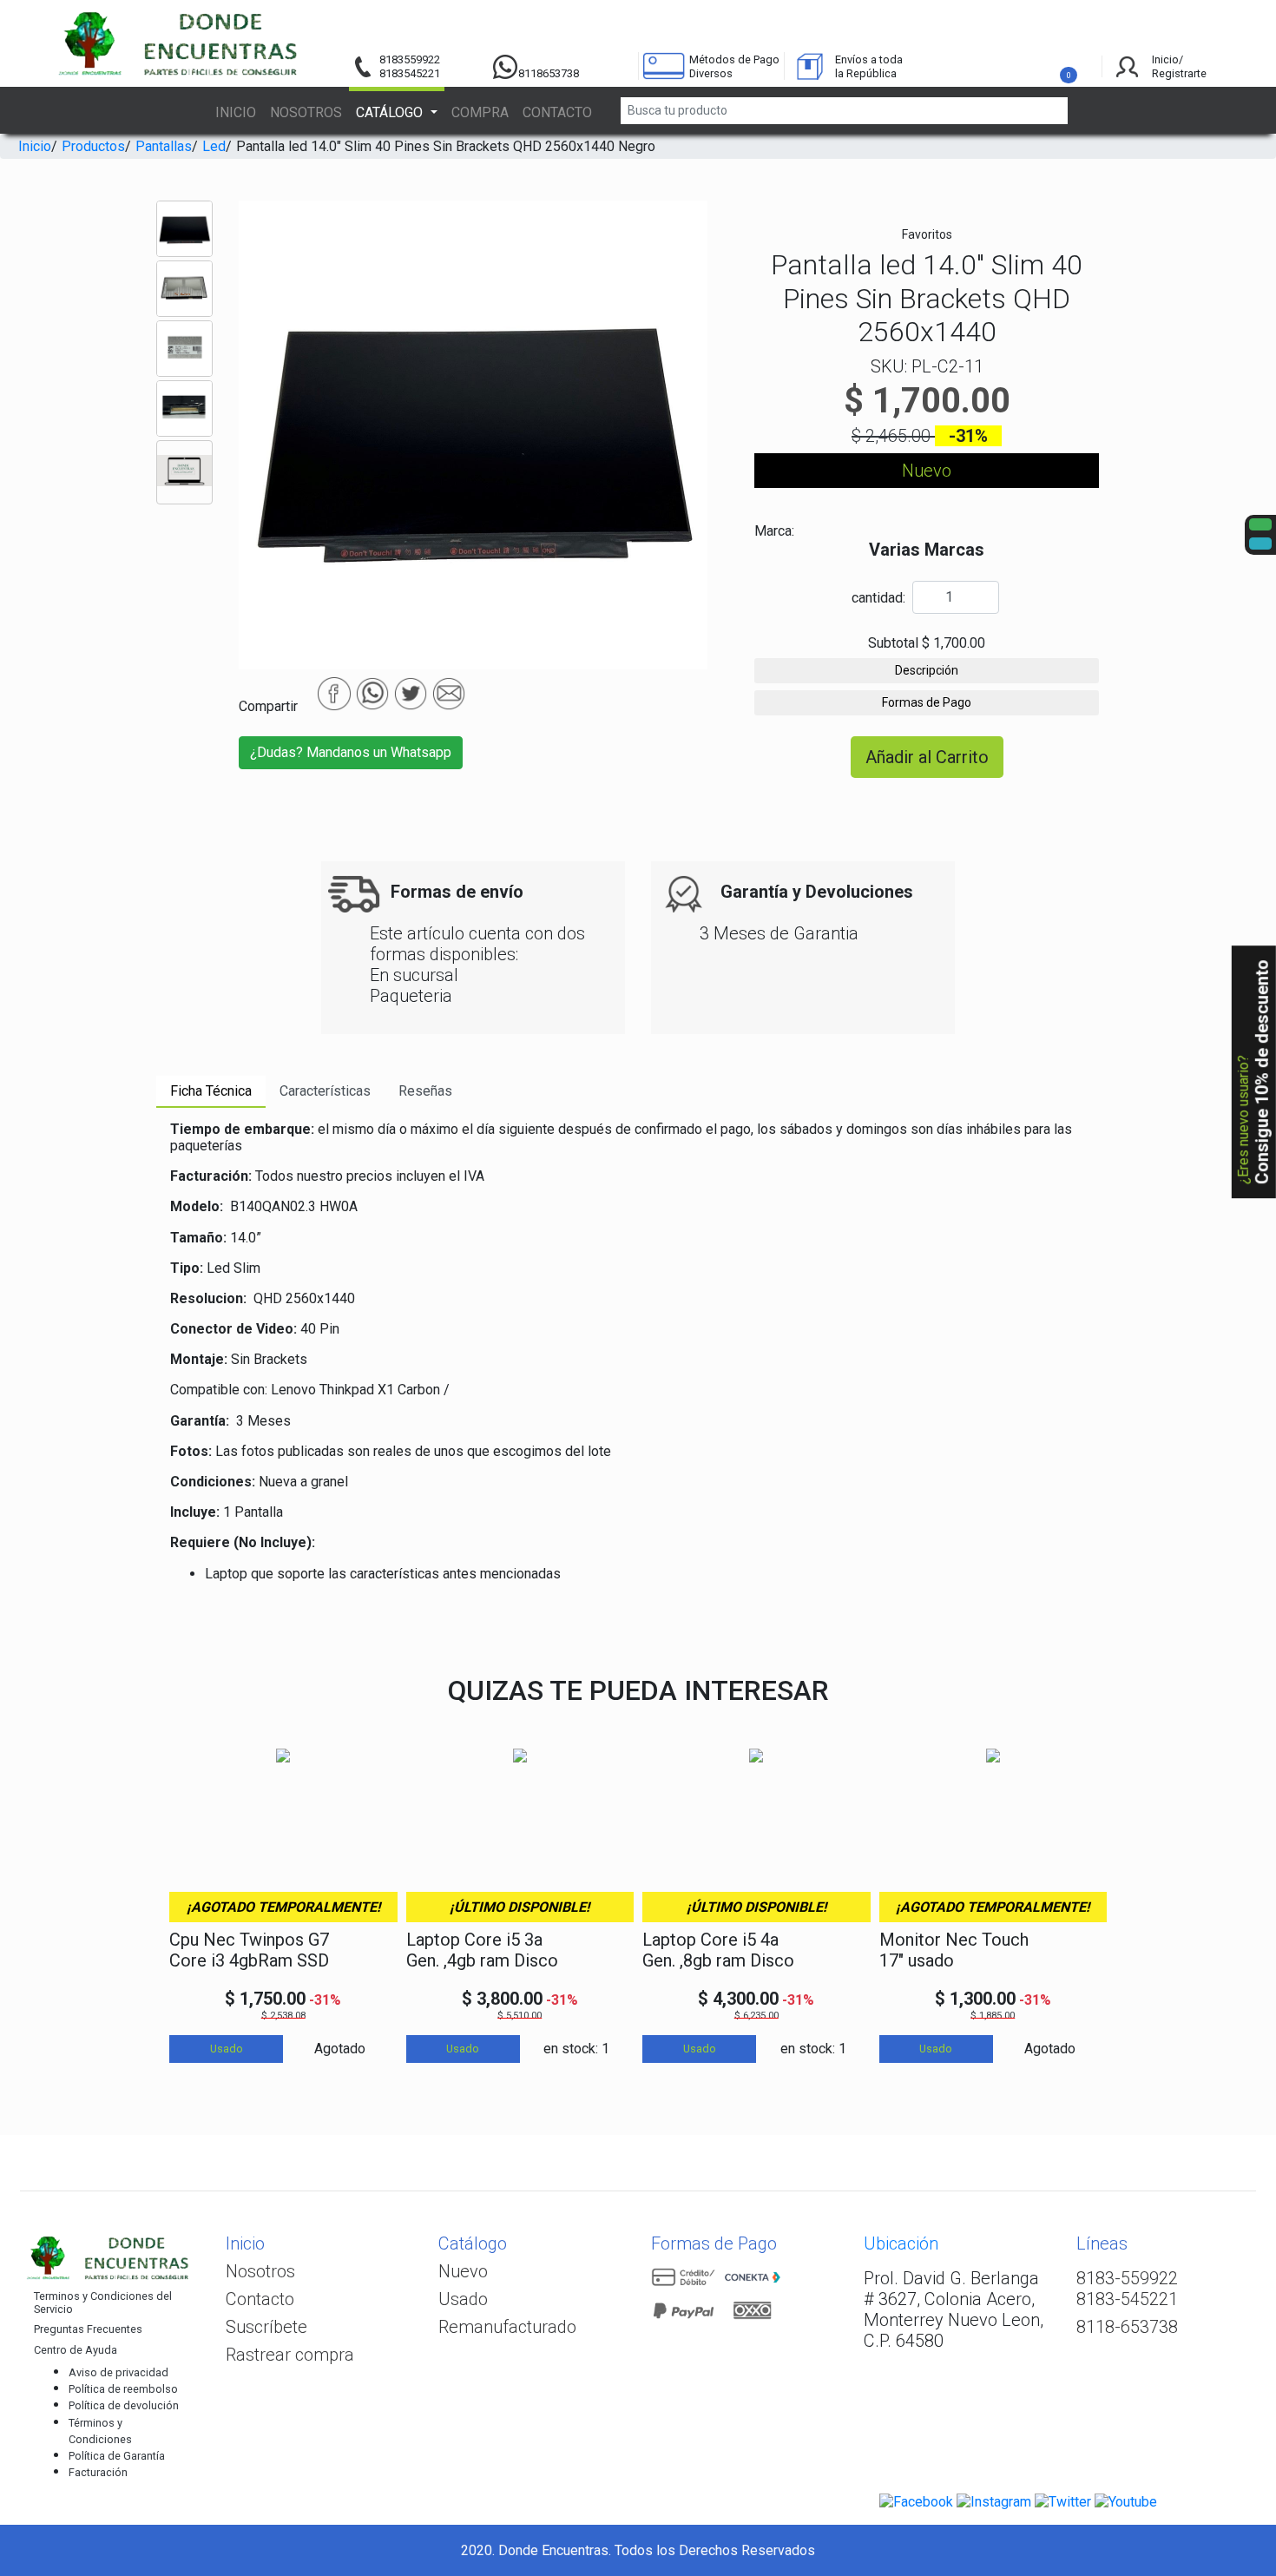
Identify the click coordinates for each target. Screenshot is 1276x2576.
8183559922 (410, 59)
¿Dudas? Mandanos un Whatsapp (351, 752)
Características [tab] (325, 1091)
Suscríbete (266, 2327)
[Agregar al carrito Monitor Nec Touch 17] (1078, 1951)
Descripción (927, 670)
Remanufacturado (507, 2327)
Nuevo (463, 2271)
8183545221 (410, 73)
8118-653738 (1127, 2327)
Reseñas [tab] (425, 1091)
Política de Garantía (117, 2456)
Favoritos (927, 234)
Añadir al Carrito (927, 757)
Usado (463, 2299)
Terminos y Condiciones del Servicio (103, 2303)
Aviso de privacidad (118, 2372)
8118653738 (549, 73)
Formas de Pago (927, 702)
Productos (93, 146)
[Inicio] (181, 43)
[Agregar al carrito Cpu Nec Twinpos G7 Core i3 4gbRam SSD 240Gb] (369, 1951)
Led (214, 146)
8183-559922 (1127, 2278)
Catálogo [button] (391, 112)
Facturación (98, 2472)
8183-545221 (1127, 2299)
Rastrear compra (290, 2355)
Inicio (236, 112)
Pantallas (164, 146)
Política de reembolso (123, 2389)
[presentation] (176, 1891)
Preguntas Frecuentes (88, 2329)
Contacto (557, 112)
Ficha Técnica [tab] (211, 1091)
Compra (480, 112)
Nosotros (306, 112)
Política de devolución (124, 2405)
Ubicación (901, 2243)
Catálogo (473, 2243)
